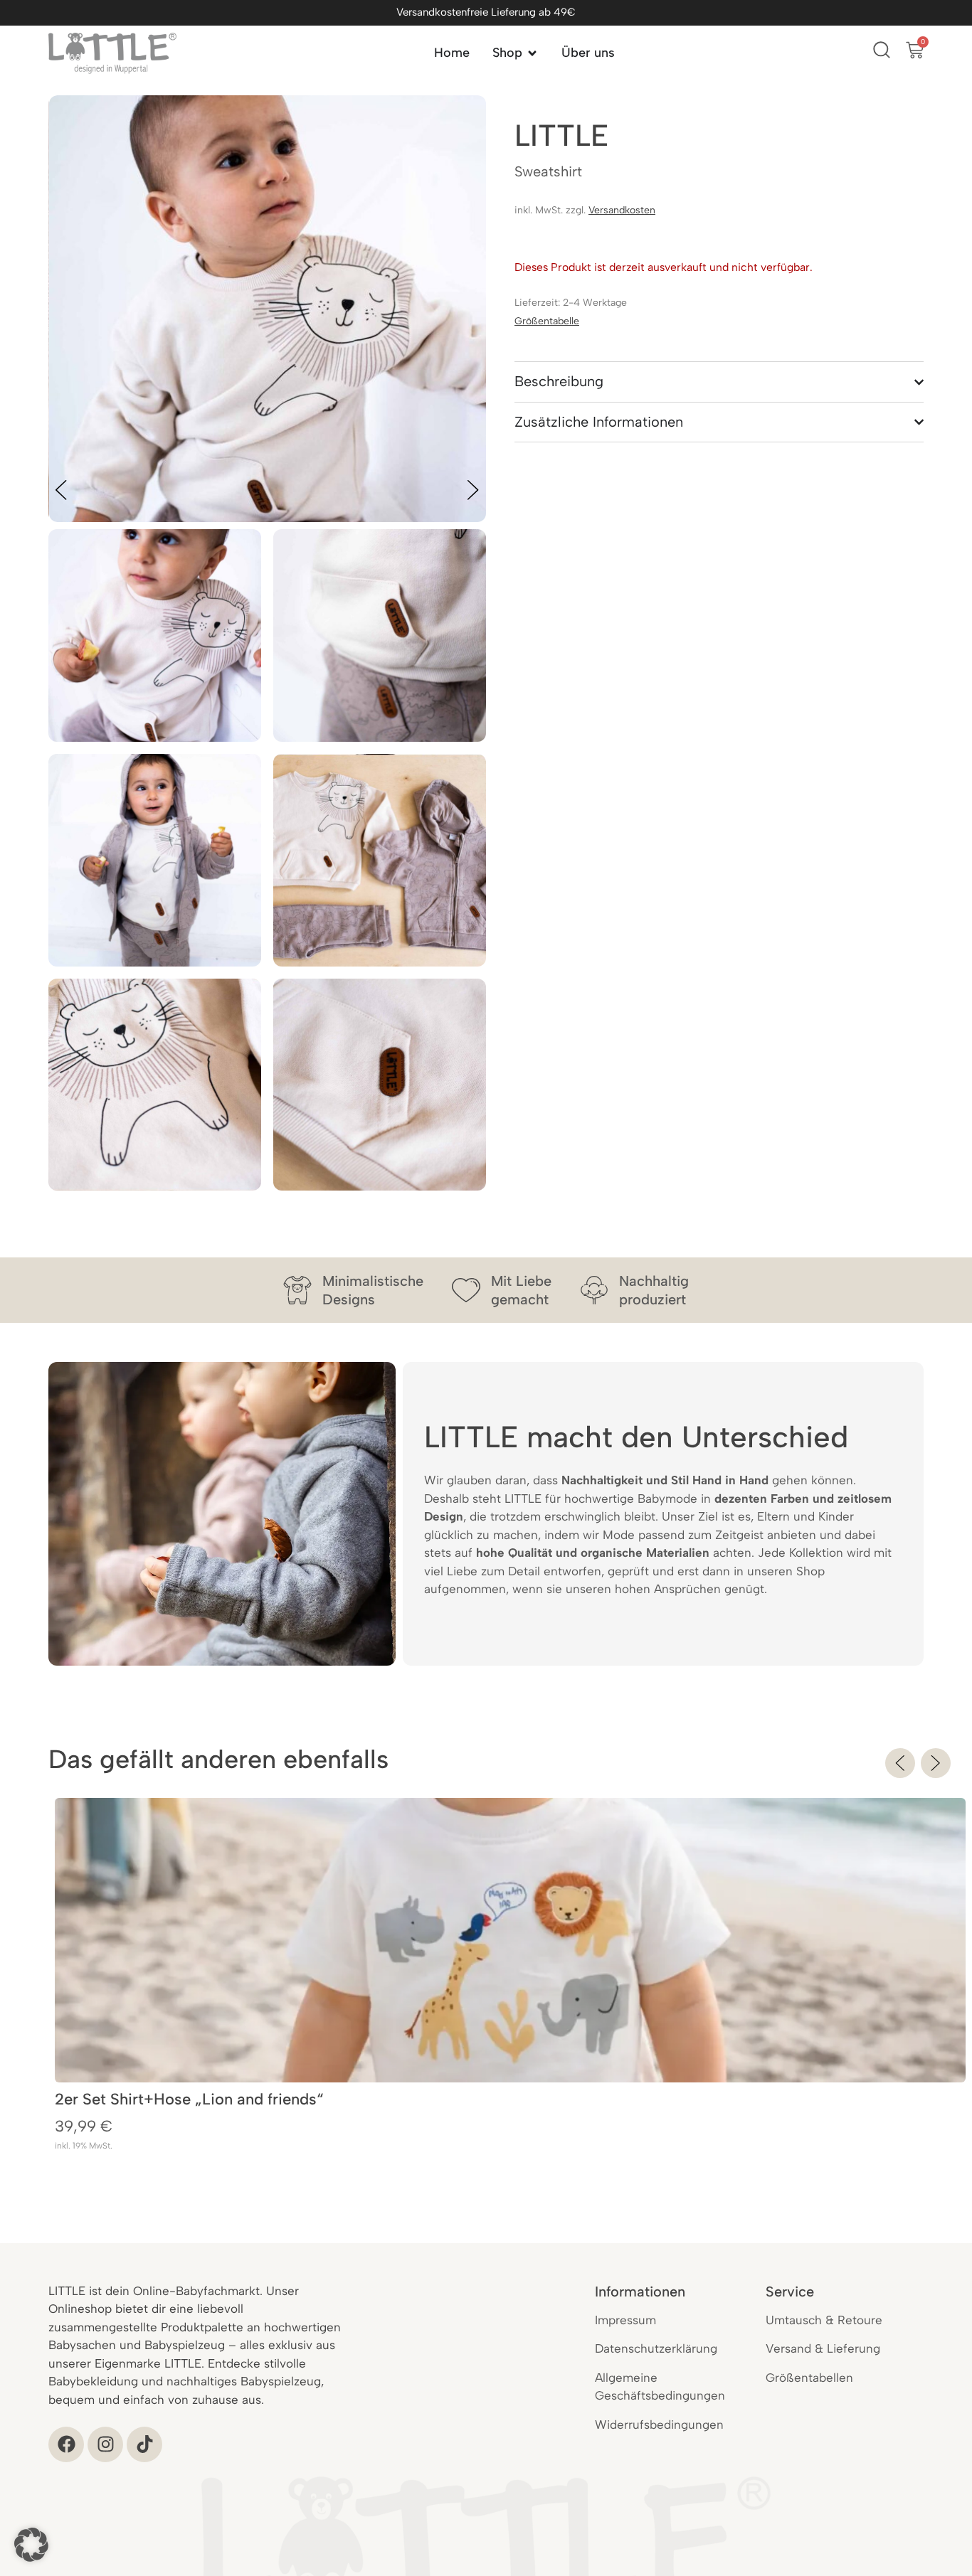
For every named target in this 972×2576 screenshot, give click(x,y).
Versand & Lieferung (823, 2348)
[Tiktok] (144, 2444)
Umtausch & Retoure (824, 2320)
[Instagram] (105, 2444)
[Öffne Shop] (532, 53)
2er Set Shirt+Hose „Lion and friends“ (189, 2099)
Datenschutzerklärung (656, 2348)
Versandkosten (622, 210)
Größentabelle (547, 321)
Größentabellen (809, 2378)
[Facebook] (66, 2444)
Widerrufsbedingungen (659, 2425)
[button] (900, 1763)
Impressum (625, 2320)
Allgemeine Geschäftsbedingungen (660, 2387)
